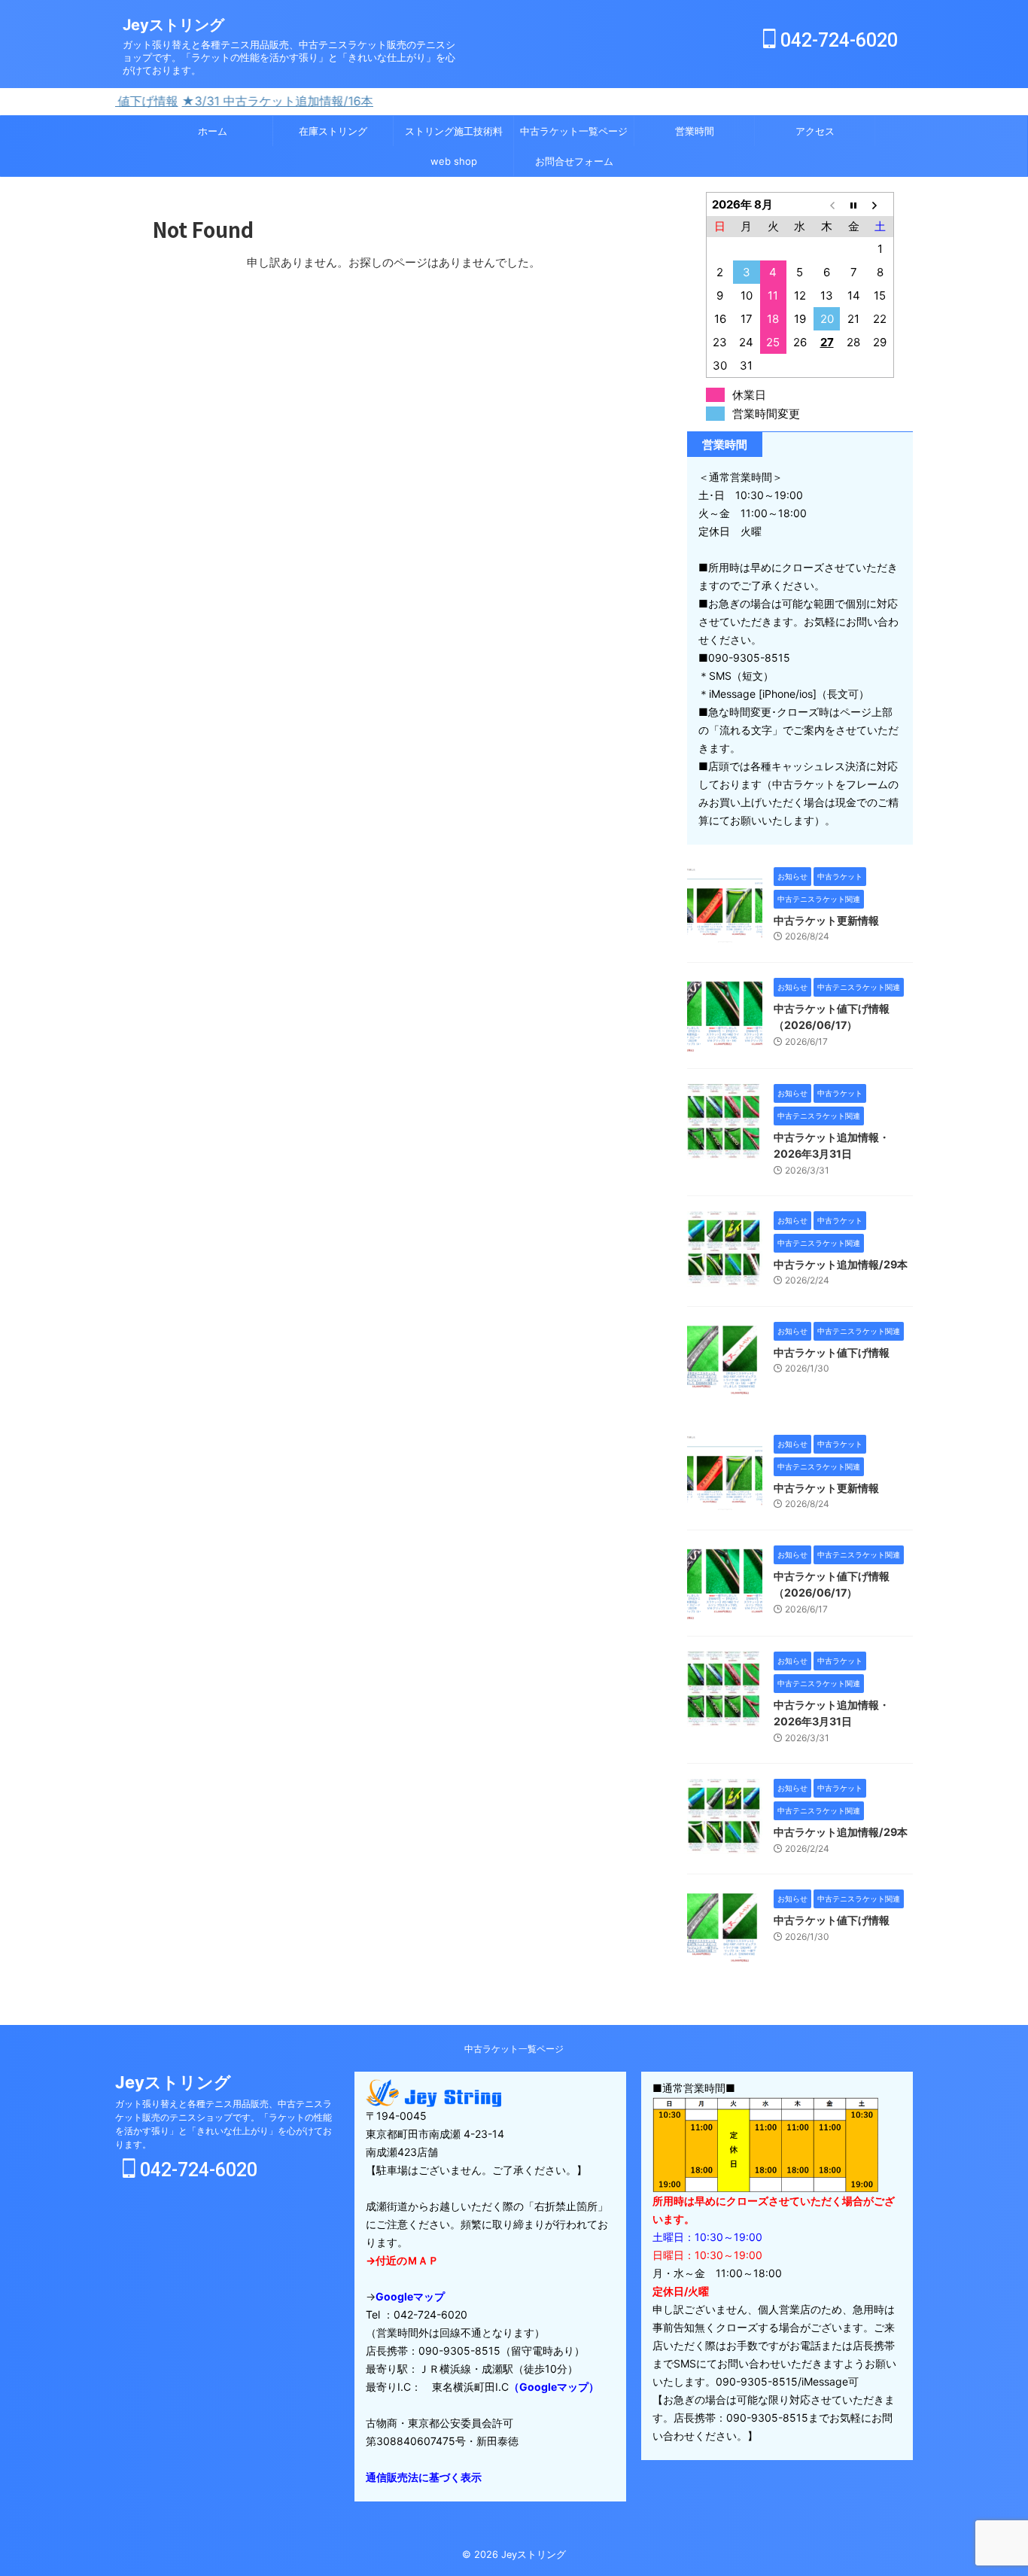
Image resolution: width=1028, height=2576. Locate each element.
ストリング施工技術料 (454, 131)
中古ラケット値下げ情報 (832, 1352)
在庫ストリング (333, 131)
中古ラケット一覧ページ (574, 131)
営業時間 (695, 131)
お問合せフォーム (574, 161)
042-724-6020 (837, 40)
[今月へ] (853, 204)
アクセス (815, 131)
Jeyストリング (173, 25)
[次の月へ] (880, 204)
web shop (454, 161)
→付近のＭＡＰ (402, 2260)
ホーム (213, 131)
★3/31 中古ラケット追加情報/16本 (210, 101)
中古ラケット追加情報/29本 (841, 1264)
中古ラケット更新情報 (826, 920)
